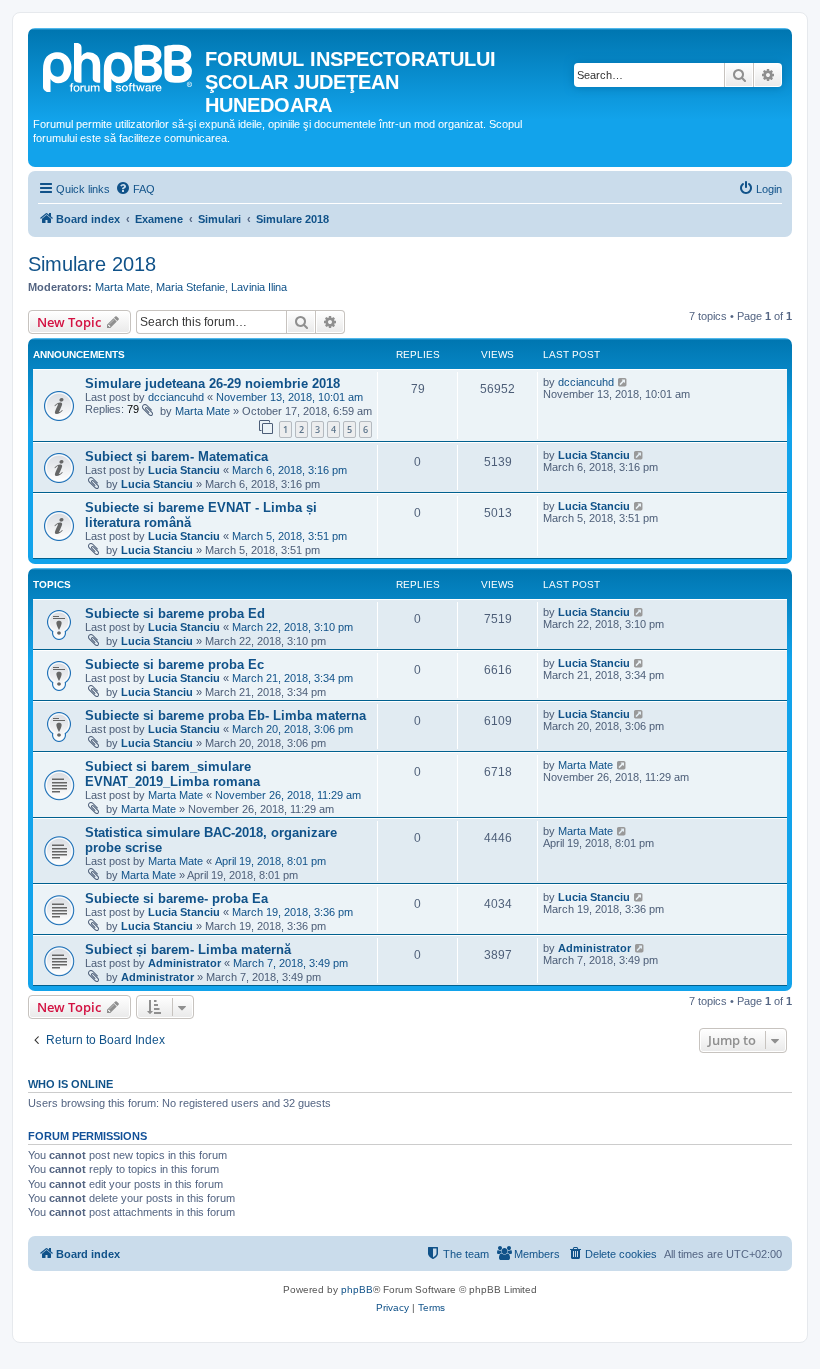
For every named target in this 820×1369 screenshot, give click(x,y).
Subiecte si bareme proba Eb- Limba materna (225, 715)
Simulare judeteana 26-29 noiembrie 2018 (212, 383)
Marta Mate (122, 287)
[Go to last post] (623, 382)
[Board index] (119, 65)
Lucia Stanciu (184, 470)
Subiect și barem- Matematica (176, 456)
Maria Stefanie (190, 287)
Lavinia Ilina (259, 287)
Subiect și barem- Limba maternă (188, 949)
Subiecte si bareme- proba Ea (176, 898)
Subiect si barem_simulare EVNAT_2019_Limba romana (172, 774)
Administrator (184, 963)
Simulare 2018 (92, 264)
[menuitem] (135, 189)
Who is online (70, 1084)
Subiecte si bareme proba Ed (175, 613)
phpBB (357, 1289)
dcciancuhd (176, 397)
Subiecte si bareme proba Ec (174, 664)
